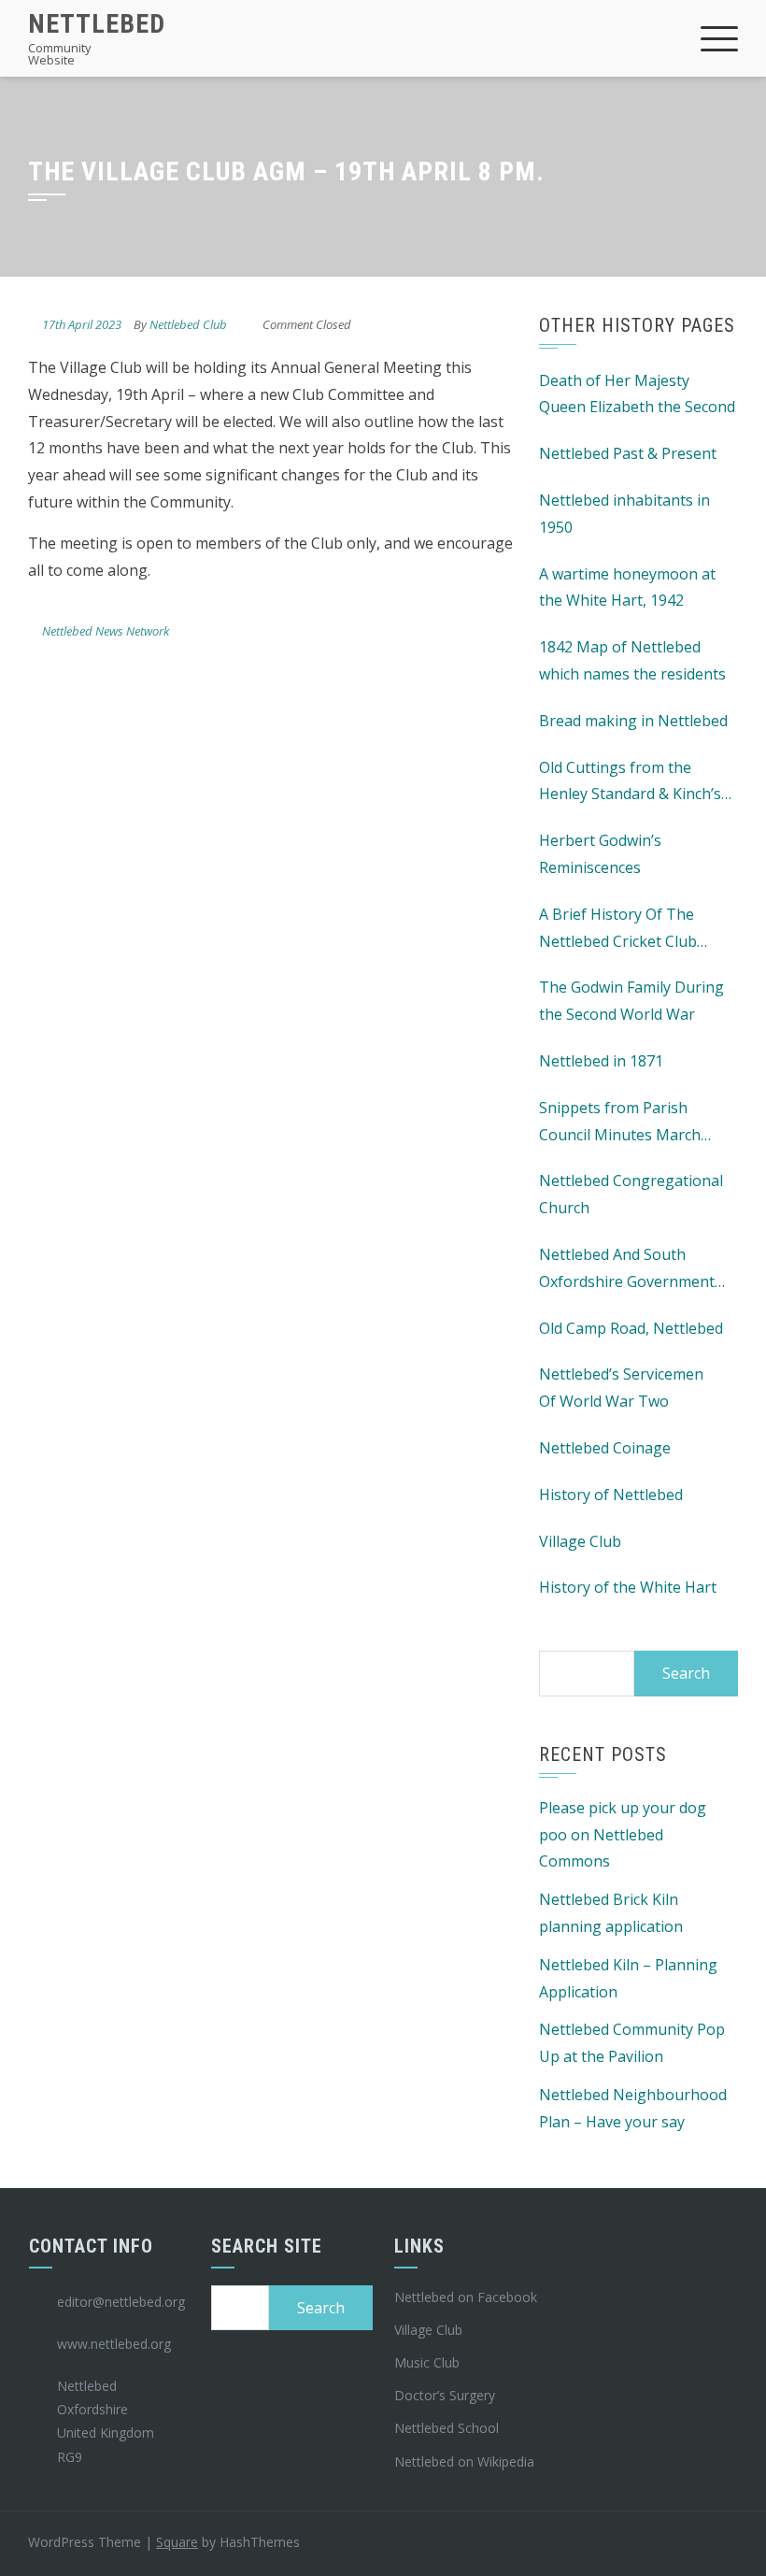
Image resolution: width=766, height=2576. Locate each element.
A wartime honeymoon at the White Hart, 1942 (627, 587)
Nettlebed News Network (106, 631)
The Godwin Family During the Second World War (631, 1001)
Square (177, 2542)
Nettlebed (97, 24)
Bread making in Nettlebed (633, 721)
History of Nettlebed (611, 1495)
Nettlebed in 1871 (601, 1061)
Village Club (580, 1541)
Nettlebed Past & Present (628, 453)
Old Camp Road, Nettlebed (631, 1328)
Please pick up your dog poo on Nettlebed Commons (623, 1835)
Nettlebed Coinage (605, 1448)
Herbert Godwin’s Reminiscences (600, 854)
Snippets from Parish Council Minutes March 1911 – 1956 (620, 1123)
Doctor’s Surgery (445, 2395)
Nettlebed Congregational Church (631, 1194)
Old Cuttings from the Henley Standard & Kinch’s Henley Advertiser (630, 783)
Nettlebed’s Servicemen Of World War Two (621, 1388)
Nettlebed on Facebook (466, 2297)
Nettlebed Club (188, 324)
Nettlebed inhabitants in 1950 (624, 514)
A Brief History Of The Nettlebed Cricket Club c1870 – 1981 (618, 930)
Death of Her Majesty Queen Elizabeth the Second (637, 394)
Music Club (427, 2362)
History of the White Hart (628, 1587)
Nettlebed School (447, 2428)
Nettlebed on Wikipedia (464, 2462)
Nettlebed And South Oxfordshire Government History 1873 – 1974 (627, 1270)
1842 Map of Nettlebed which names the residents (632, 660)
